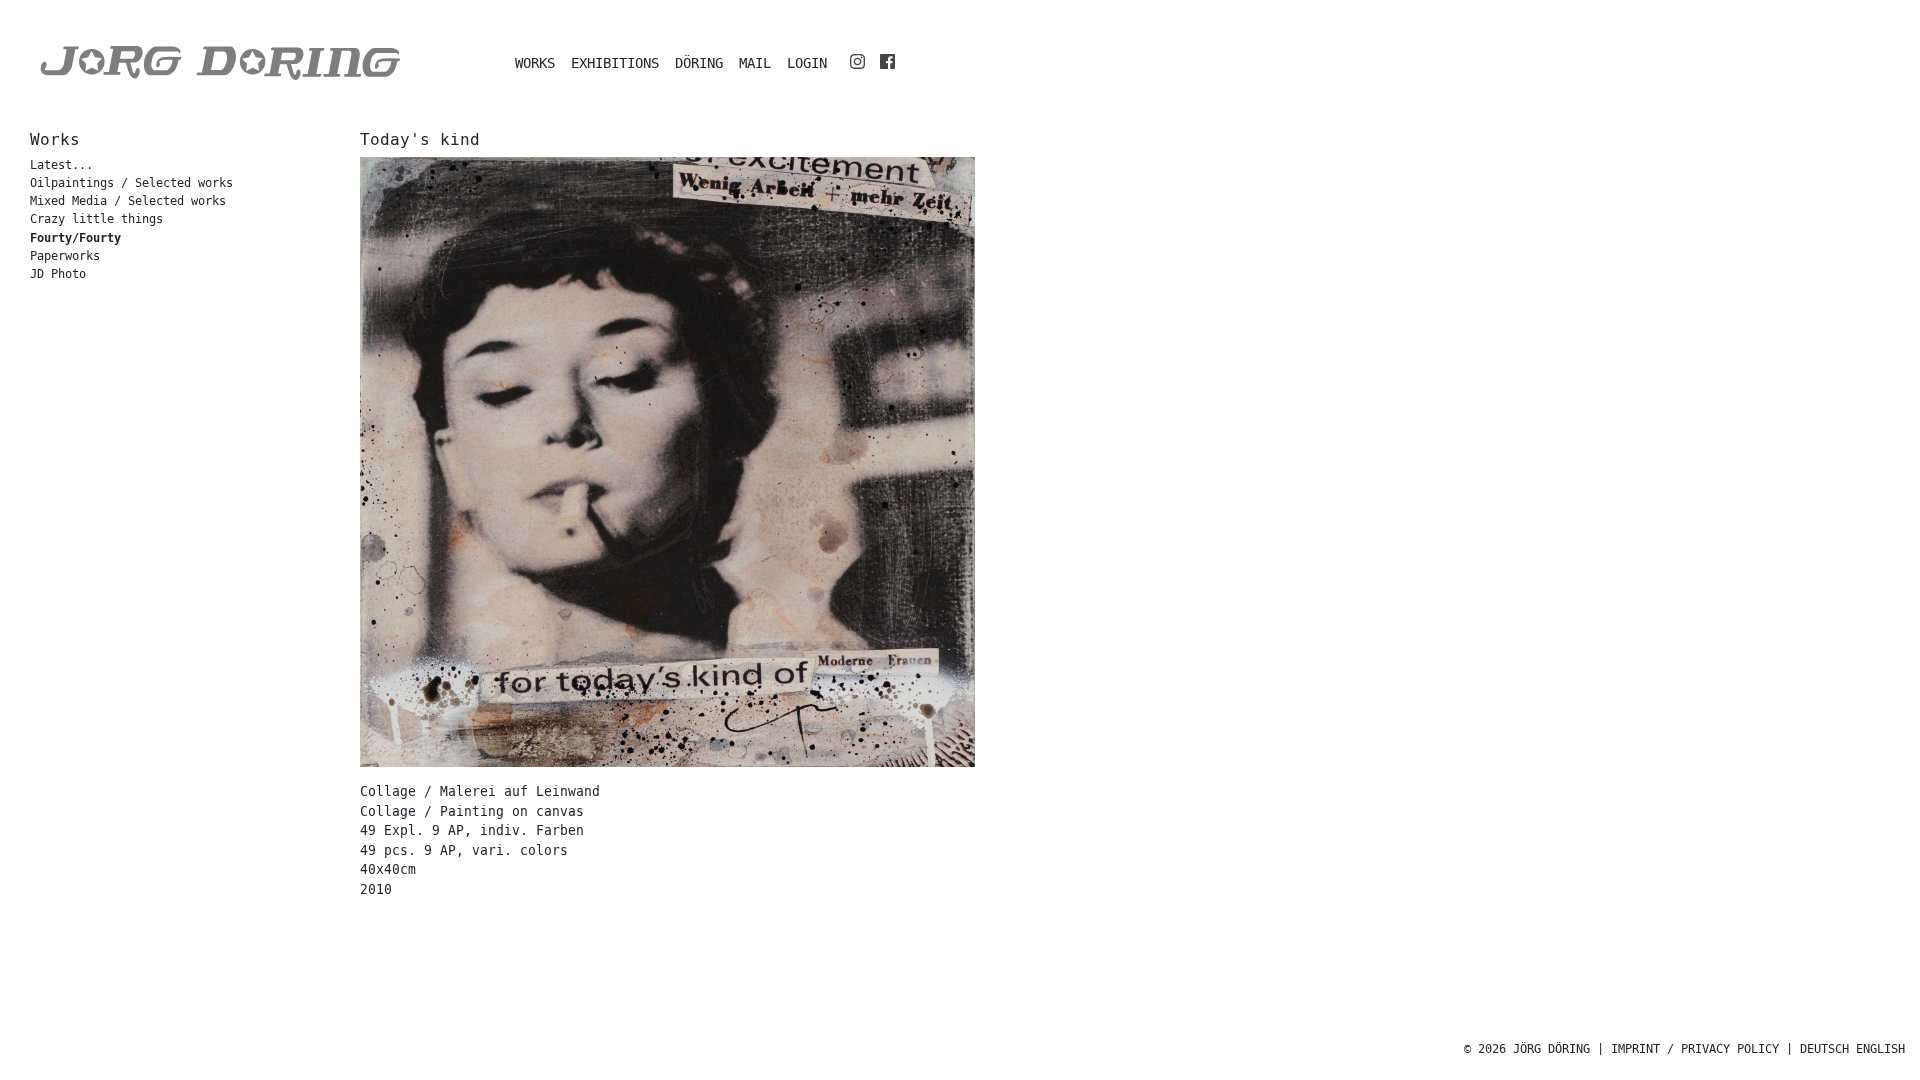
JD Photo (58, 274)
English (1880, 1049)
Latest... (61, 165)
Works (535, 63)
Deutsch (1824, 1049)
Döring (699, 63)
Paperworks (65, 256)
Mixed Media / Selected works (128, 201)
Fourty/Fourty (75, 238)
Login (807, 63)
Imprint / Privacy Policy (1695, 1049)
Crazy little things (96, 219)
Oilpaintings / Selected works (131, 183)
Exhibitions (615, 63)
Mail (755, 63)
